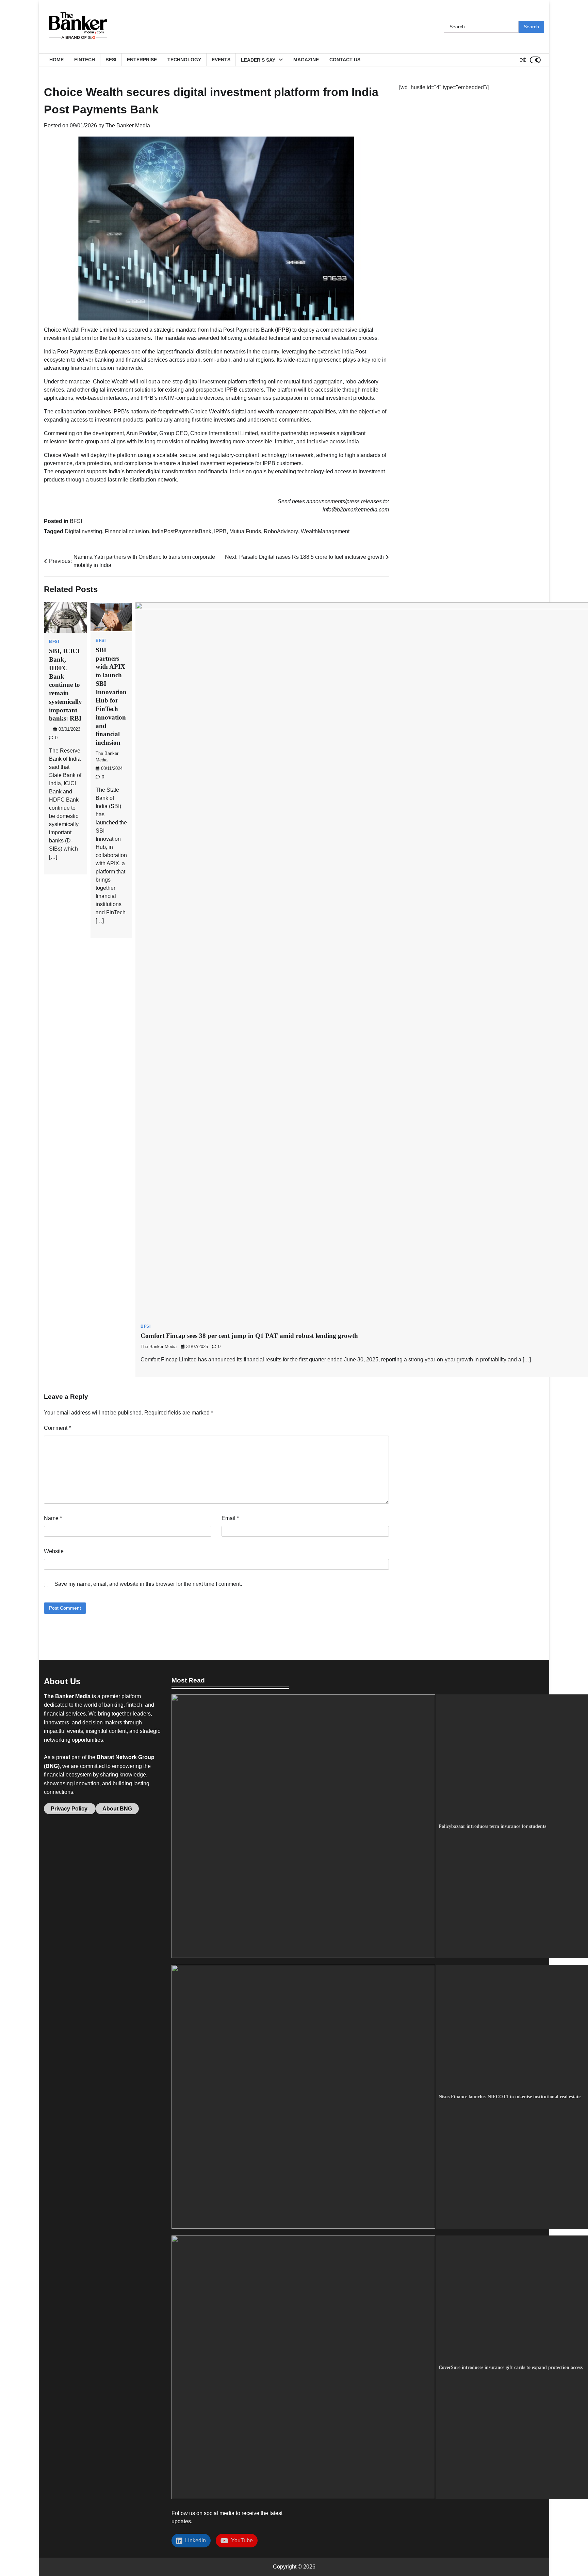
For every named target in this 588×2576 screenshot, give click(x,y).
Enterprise (142, 60)
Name (53, 1518)
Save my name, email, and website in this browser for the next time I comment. (148, 1584)
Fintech (85, 60)
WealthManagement (325, 531)
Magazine (306, 60)
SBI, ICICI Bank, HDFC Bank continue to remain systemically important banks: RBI (66, 685)
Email (230, 1518)
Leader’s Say (258, 60)
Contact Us (345, 60)
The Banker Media (128, 125)
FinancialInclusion (127, 531)
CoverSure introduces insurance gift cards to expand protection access (511, 2367)
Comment (57, 1428)
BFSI (111, 60)
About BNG (117, 1809)
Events (221, 60)
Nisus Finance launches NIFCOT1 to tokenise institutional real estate (510, 2097)
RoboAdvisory (281, 531)
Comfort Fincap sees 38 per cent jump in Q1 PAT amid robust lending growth (249, 1336)
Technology (184, 60)
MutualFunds (245, 531)
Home (56, 60)
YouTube (241, 2540)
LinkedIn (194, 2540)
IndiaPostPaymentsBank (182, 531)
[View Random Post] (523, 60)
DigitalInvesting (83, 531)
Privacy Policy (70, 1809)
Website (54, 1551)
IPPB (220, 531)
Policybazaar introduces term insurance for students (492, 1826)
